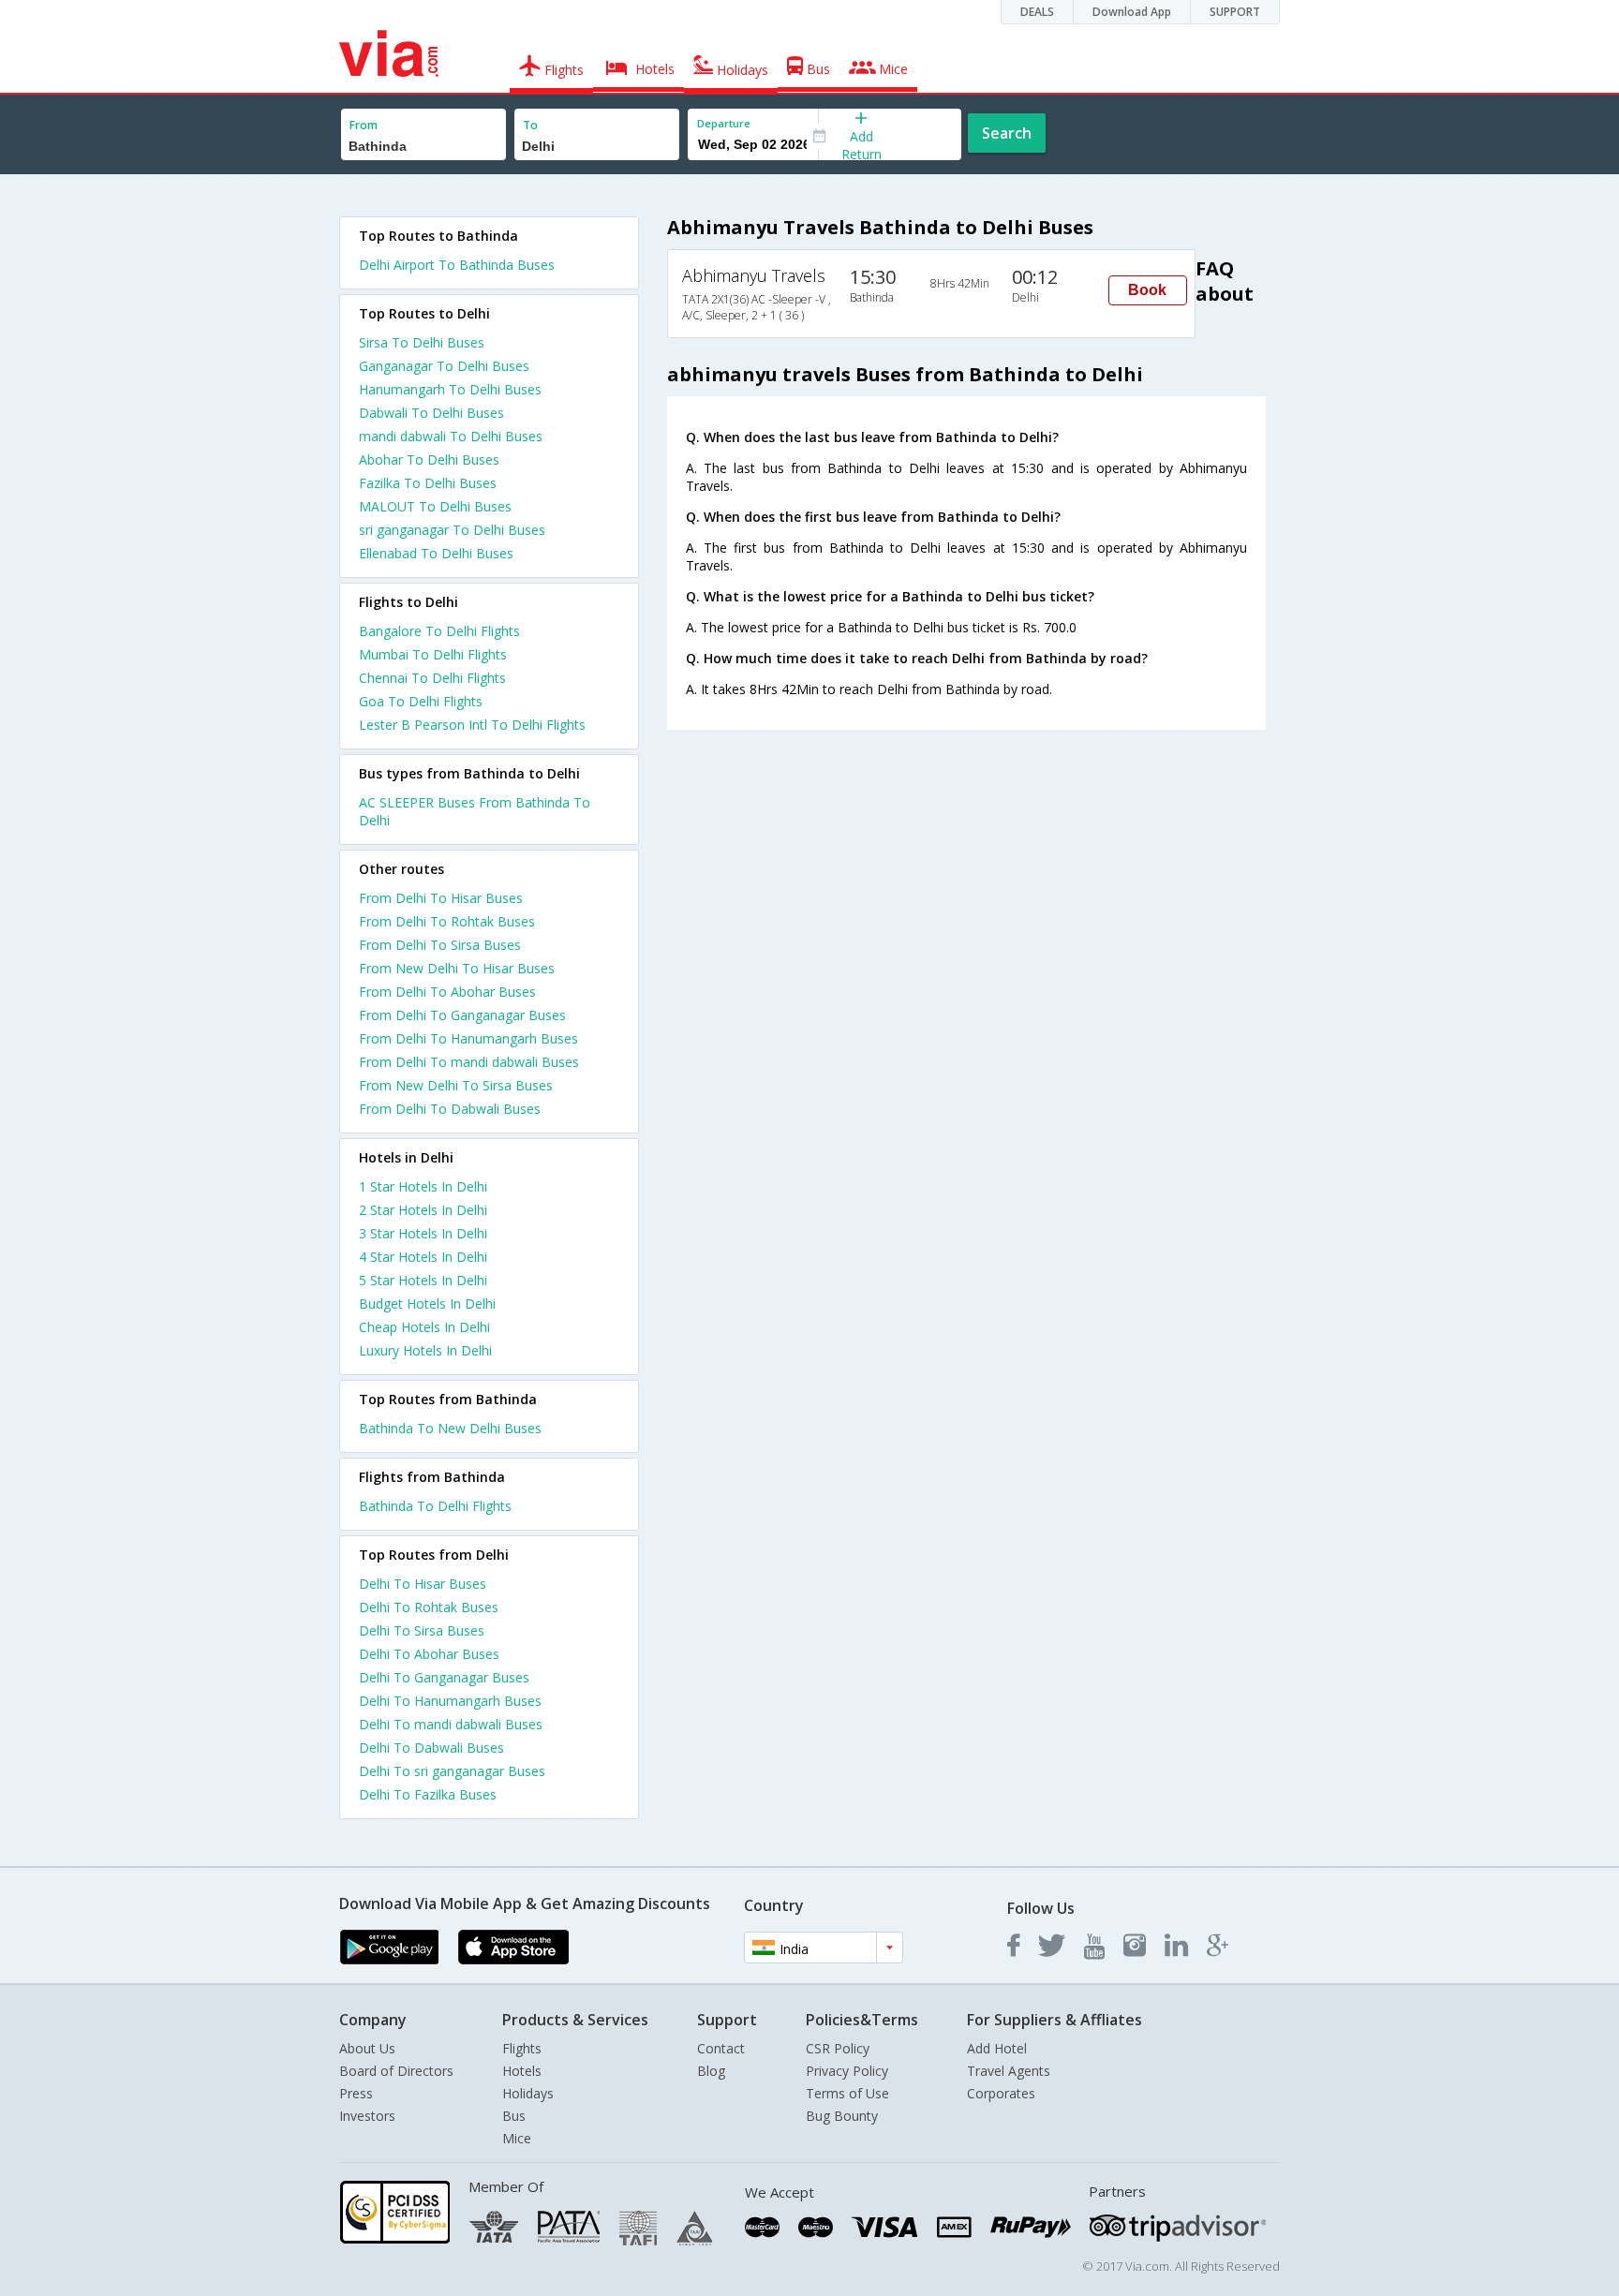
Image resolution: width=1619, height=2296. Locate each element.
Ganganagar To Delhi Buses (444, 366)
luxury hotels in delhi (425, 1350)
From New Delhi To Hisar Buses (457, 968)
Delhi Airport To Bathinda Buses (457, 265)
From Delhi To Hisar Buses (441, 898)
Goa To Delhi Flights (421, 701)
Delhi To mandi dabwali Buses (451, 1724)
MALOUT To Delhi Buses (435, 506)
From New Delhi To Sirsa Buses (456, 1085)
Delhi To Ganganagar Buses (444, 1677)
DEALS (1037, 12)
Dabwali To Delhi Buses (431, 413)
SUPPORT (1235, 12)
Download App (1132, 12)
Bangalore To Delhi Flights (439, 631)
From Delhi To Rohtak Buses (447, 921)
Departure (724, 123)
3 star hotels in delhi (423, 1233)
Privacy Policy (847, 2071)
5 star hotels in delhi (423, 1280)
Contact (721, 2048)
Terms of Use (847, 2093)
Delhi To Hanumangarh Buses (450, 1701)
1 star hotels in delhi (423, 1186)
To (530, 125)
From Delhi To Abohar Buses (447, 992)
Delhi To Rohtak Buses (429, 1607)
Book (1147, 290)
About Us (367, 2048)
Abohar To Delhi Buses (429, 459)
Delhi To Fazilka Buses (428, 1794)
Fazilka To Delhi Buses (428, 483)
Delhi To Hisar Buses (423, 1584)
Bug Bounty (842, 2116)
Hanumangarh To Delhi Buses (450, 389)
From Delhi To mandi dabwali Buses (469, 1062)
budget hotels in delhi (427, 1304)
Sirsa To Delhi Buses (422, 342)
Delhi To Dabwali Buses (431, 1748)
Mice (517, 2138)
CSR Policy (838, 2048)
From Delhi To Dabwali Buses (450, 1109)
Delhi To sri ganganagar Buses (452, 1771)
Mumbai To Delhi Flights (433, 654)
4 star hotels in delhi (423, 1257)
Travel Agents (1009, 2071)
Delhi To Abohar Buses (429, 1654)
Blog (711, 2071)
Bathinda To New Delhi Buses (450, 1428)
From (364, 125)
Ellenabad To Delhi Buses (436, 553)
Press (356, 2093)
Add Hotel (997, 2048)
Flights (522, 2048)
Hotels (522, 2071)
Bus (514, 2116)
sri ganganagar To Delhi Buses (452, 530)
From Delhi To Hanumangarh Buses (468, 1038)
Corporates (1001, 2093)
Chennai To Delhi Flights (432, 678)
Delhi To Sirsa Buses (422, 1630)
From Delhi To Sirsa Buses (440, 945)
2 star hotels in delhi (423, 1210)
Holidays (528, 2093)
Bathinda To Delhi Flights (435, 1506)
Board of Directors (396, 2071)
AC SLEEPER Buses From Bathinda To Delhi (475, 811)
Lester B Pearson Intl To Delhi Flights (472, 725)
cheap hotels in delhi (424, 1327)
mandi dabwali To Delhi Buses (451, 436)
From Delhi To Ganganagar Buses (462, 1015)
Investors (367, 2116)
